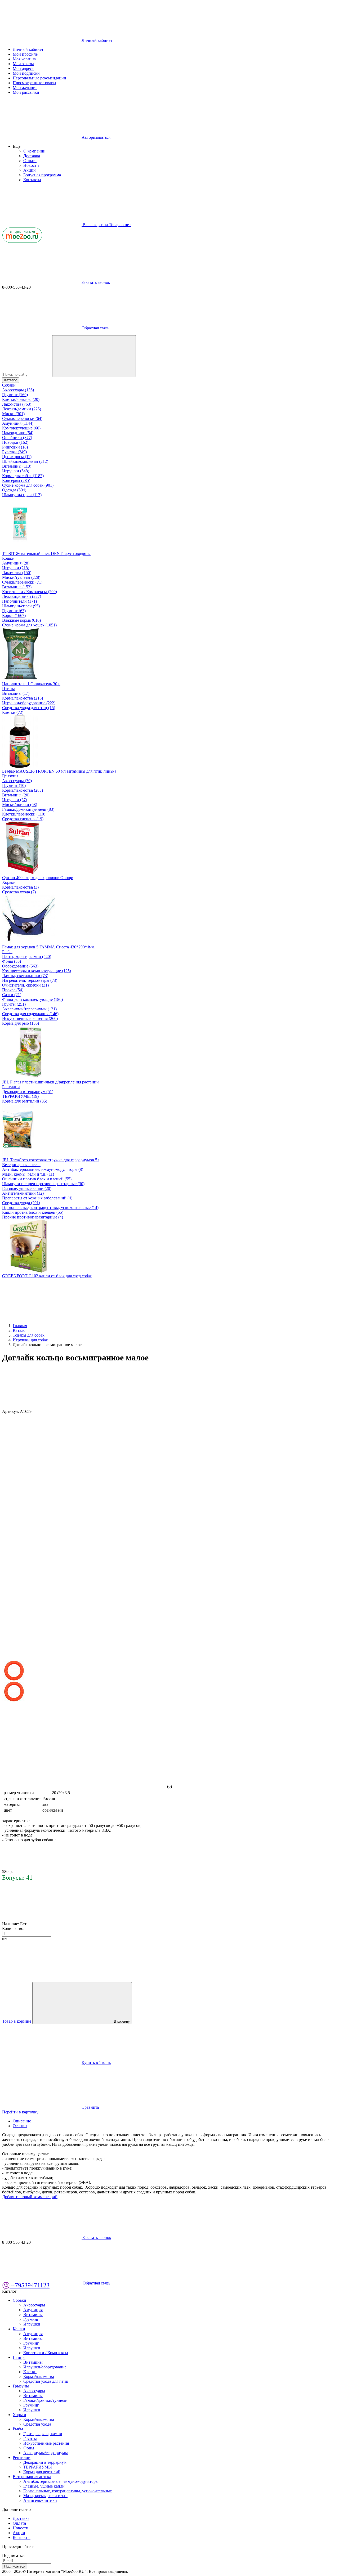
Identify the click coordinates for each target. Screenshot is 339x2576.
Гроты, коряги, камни (43, 2434)
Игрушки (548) (16, 471)
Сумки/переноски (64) (22, 418)
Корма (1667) (14, 615)
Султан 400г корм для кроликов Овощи (38, 878)
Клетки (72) (13, 712)
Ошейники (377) (17, 438)
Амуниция (33, 2310)
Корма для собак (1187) (23, 476)
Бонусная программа (42, 175)
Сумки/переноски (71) (22, 582)
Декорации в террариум (45, 2462)
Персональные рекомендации (39, 78)
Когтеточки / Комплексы (46, 2353)
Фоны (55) (12, 961)
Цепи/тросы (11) (17, 457)
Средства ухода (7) (19, 892)
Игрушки (32, 2324)
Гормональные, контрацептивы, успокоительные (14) (50, 1208)
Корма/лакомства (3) (20, 887)
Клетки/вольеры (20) (21, 399)
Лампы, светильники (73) (25, 976)
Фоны (29, 2448)
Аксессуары (34, 2305)
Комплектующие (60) (21, 428)
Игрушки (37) (15, 800)
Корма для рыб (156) (21, 1023)
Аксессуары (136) (18, 390)
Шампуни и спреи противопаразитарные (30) (43, 1184)
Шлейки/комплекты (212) (25, 461)
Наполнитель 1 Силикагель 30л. (31, 684)
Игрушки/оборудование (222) (29, 703)
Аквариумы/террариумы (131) (29, 1009)
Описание (22, 2121)
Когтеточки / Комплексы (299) (30, 592)
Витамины (33, 2315)
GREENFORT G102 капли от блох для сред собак (47, 1276)
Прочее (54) (13, 990)
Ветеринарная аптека (21, 1165)
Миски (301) (13, 414)
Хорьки (9, 882)
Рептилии (11, 1087)
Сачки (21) (12, 995)
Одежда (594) (14, 490)
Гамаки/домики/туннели (45, 2400)
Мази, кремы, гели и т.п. (45, 2496)
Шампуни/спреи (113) (22, 495)
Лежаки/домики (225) (22, 409)
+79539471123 (30, 2285)
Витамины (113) (17, 466)
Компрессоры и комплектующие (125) (37, 971)
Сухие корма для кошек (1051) (29, 625)
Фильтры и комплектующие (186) (32, 999)
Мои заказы (23, 64)
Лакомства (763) (17, 404)
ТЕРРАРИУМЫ (38, 2467)
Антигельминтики (40, 2500)
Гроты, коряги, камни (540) (27, 957)
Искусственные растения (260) (30, 1018)
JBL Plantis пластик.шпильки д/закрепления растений (50, 1082)
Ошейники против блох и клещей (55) (37, 1179)
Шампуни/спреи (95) (21, 606)
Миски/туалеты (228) (21, 577)
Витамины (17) (16, 693)
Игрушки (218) (16, 568)
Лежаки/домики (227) (22, 596)
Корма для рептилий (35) (25, 1101)
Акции (30, 170)
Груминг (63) (14, 611)
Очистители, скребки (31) (25, 985)
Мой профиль (25, 54)
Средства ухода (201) (21, 1203)
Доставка (32, 156)
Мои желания (25, 88)
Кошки (8, 558)
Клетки (30, 2372)
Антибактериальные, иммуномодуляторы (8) (43, 1169)
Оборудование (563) (20, 966)
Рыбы (7, 952)
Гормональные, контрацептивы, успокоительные (68, 2491)
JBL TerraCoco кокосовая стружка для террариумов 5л (51, 1160)
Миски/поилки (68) (20, 805)
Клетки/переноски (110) (24, 814)
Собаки (9, 385)
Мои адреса (23, 68)
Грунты (30, 2438)
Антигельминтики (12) (23, 1193)
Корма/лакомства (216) (23, 698)
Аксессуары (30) (17, 781)
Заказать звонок (96, 282)
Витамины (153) (17, 587)
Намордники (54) (18, 433)
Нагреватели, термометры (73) (30, 980)
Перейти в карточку (20, 2112)
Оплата (30, 161)
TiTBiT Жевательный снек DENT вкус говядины (46, 554)
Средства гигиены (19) (23, 819)
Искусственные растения (46, 2443)
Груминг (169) (15, 395)
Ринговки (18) (15, 447)
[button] (17, 146)
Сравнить (90, 2107)
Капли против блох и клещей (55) (33, 1212)
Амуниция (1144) (18, 423)
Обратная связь (95, 328)
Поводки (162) (15, 442)
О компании (34, 151)
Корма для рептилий (42, 2472)
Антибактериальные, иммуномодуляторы (61, 2481)
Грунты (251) (14, 1004)
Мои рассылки (26, 92)
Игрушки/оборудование (45, 2367)
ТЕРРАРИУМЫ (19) (20, 1096)
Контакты (32, 180)
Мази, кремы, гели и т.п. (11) (28, 1174)
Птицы (8, 689)
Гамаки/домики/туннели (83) (28, 809)
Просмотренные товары (34, 83)
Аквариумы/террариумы (46, 2453)
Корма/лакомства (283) (23, 790)
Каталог (11, 380)
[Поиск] (94, 356)
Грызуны (10, 776)
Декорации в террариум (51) (28, 1092)
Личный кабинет (28, 49)
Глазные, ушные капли (44, 2486)
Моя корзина (24, 59)
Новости (31, 165)
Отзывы (20, 2126)
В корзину (122, 2021)
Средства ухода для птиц (46, 2381)
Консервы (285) (16, 480)
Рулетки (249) (14, 452)
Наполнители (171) (19, 601)
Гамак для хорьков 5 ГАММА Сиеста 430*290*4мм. (49, 947)
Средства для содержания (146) (30, 1014)
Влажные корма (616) (21, 620)
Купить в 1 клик (96, 2062)
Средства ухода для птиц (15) (29, 708)
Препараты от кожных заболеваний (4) (37, 1198)
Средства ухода (37, 2424)
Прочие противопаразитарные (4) (33, 1217)
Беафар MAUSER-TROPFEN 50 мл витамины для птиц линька (59, 771)
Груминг (31, 2319)
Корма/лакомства (39, 2376)
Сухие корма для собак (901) (28, 485)
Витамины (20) (16, 795)
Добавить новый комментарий (30, 2197)
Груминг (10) (14, 785)
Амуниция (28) (16, 563)
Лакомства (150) (17, 573)
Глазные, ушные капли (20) (27, 1188)
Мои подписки (26, 73)
